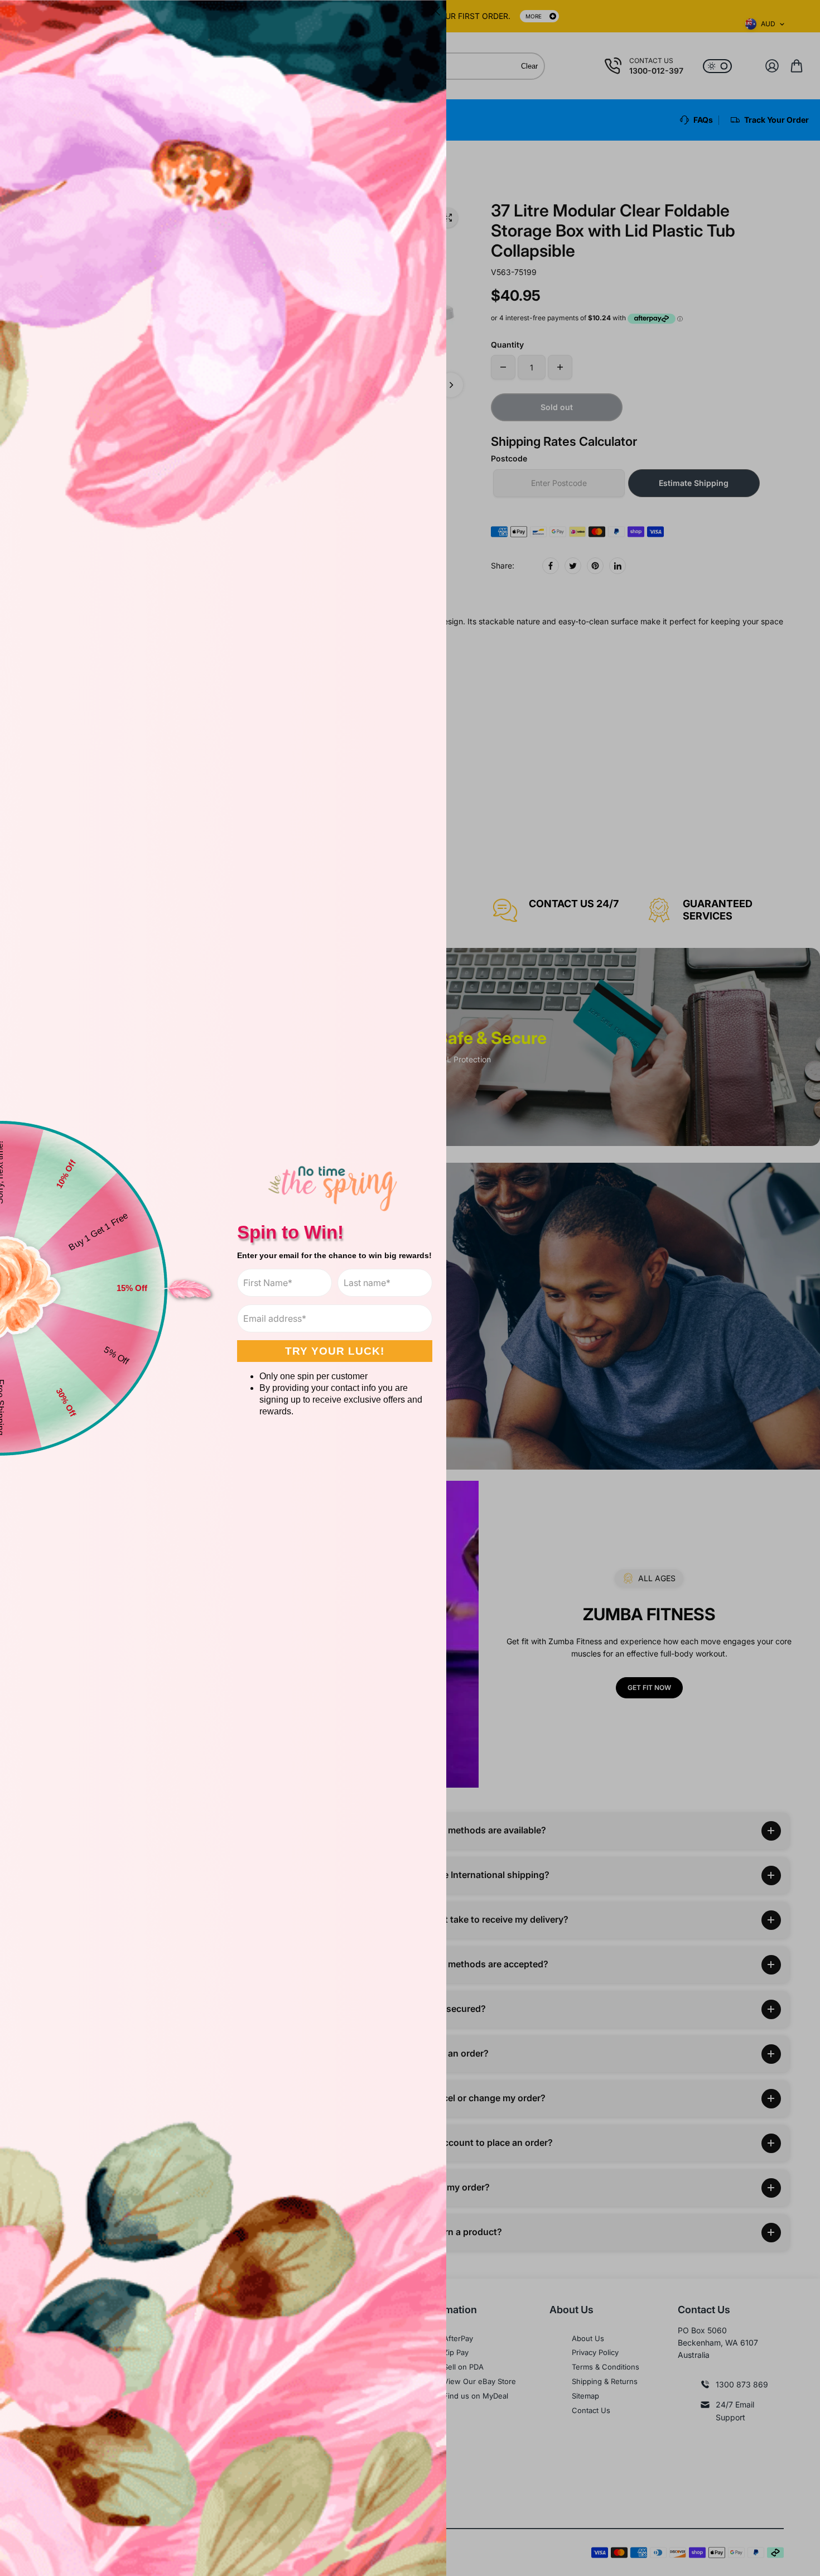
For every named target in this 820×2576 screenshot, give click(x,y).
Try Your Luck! (335, 1351)
